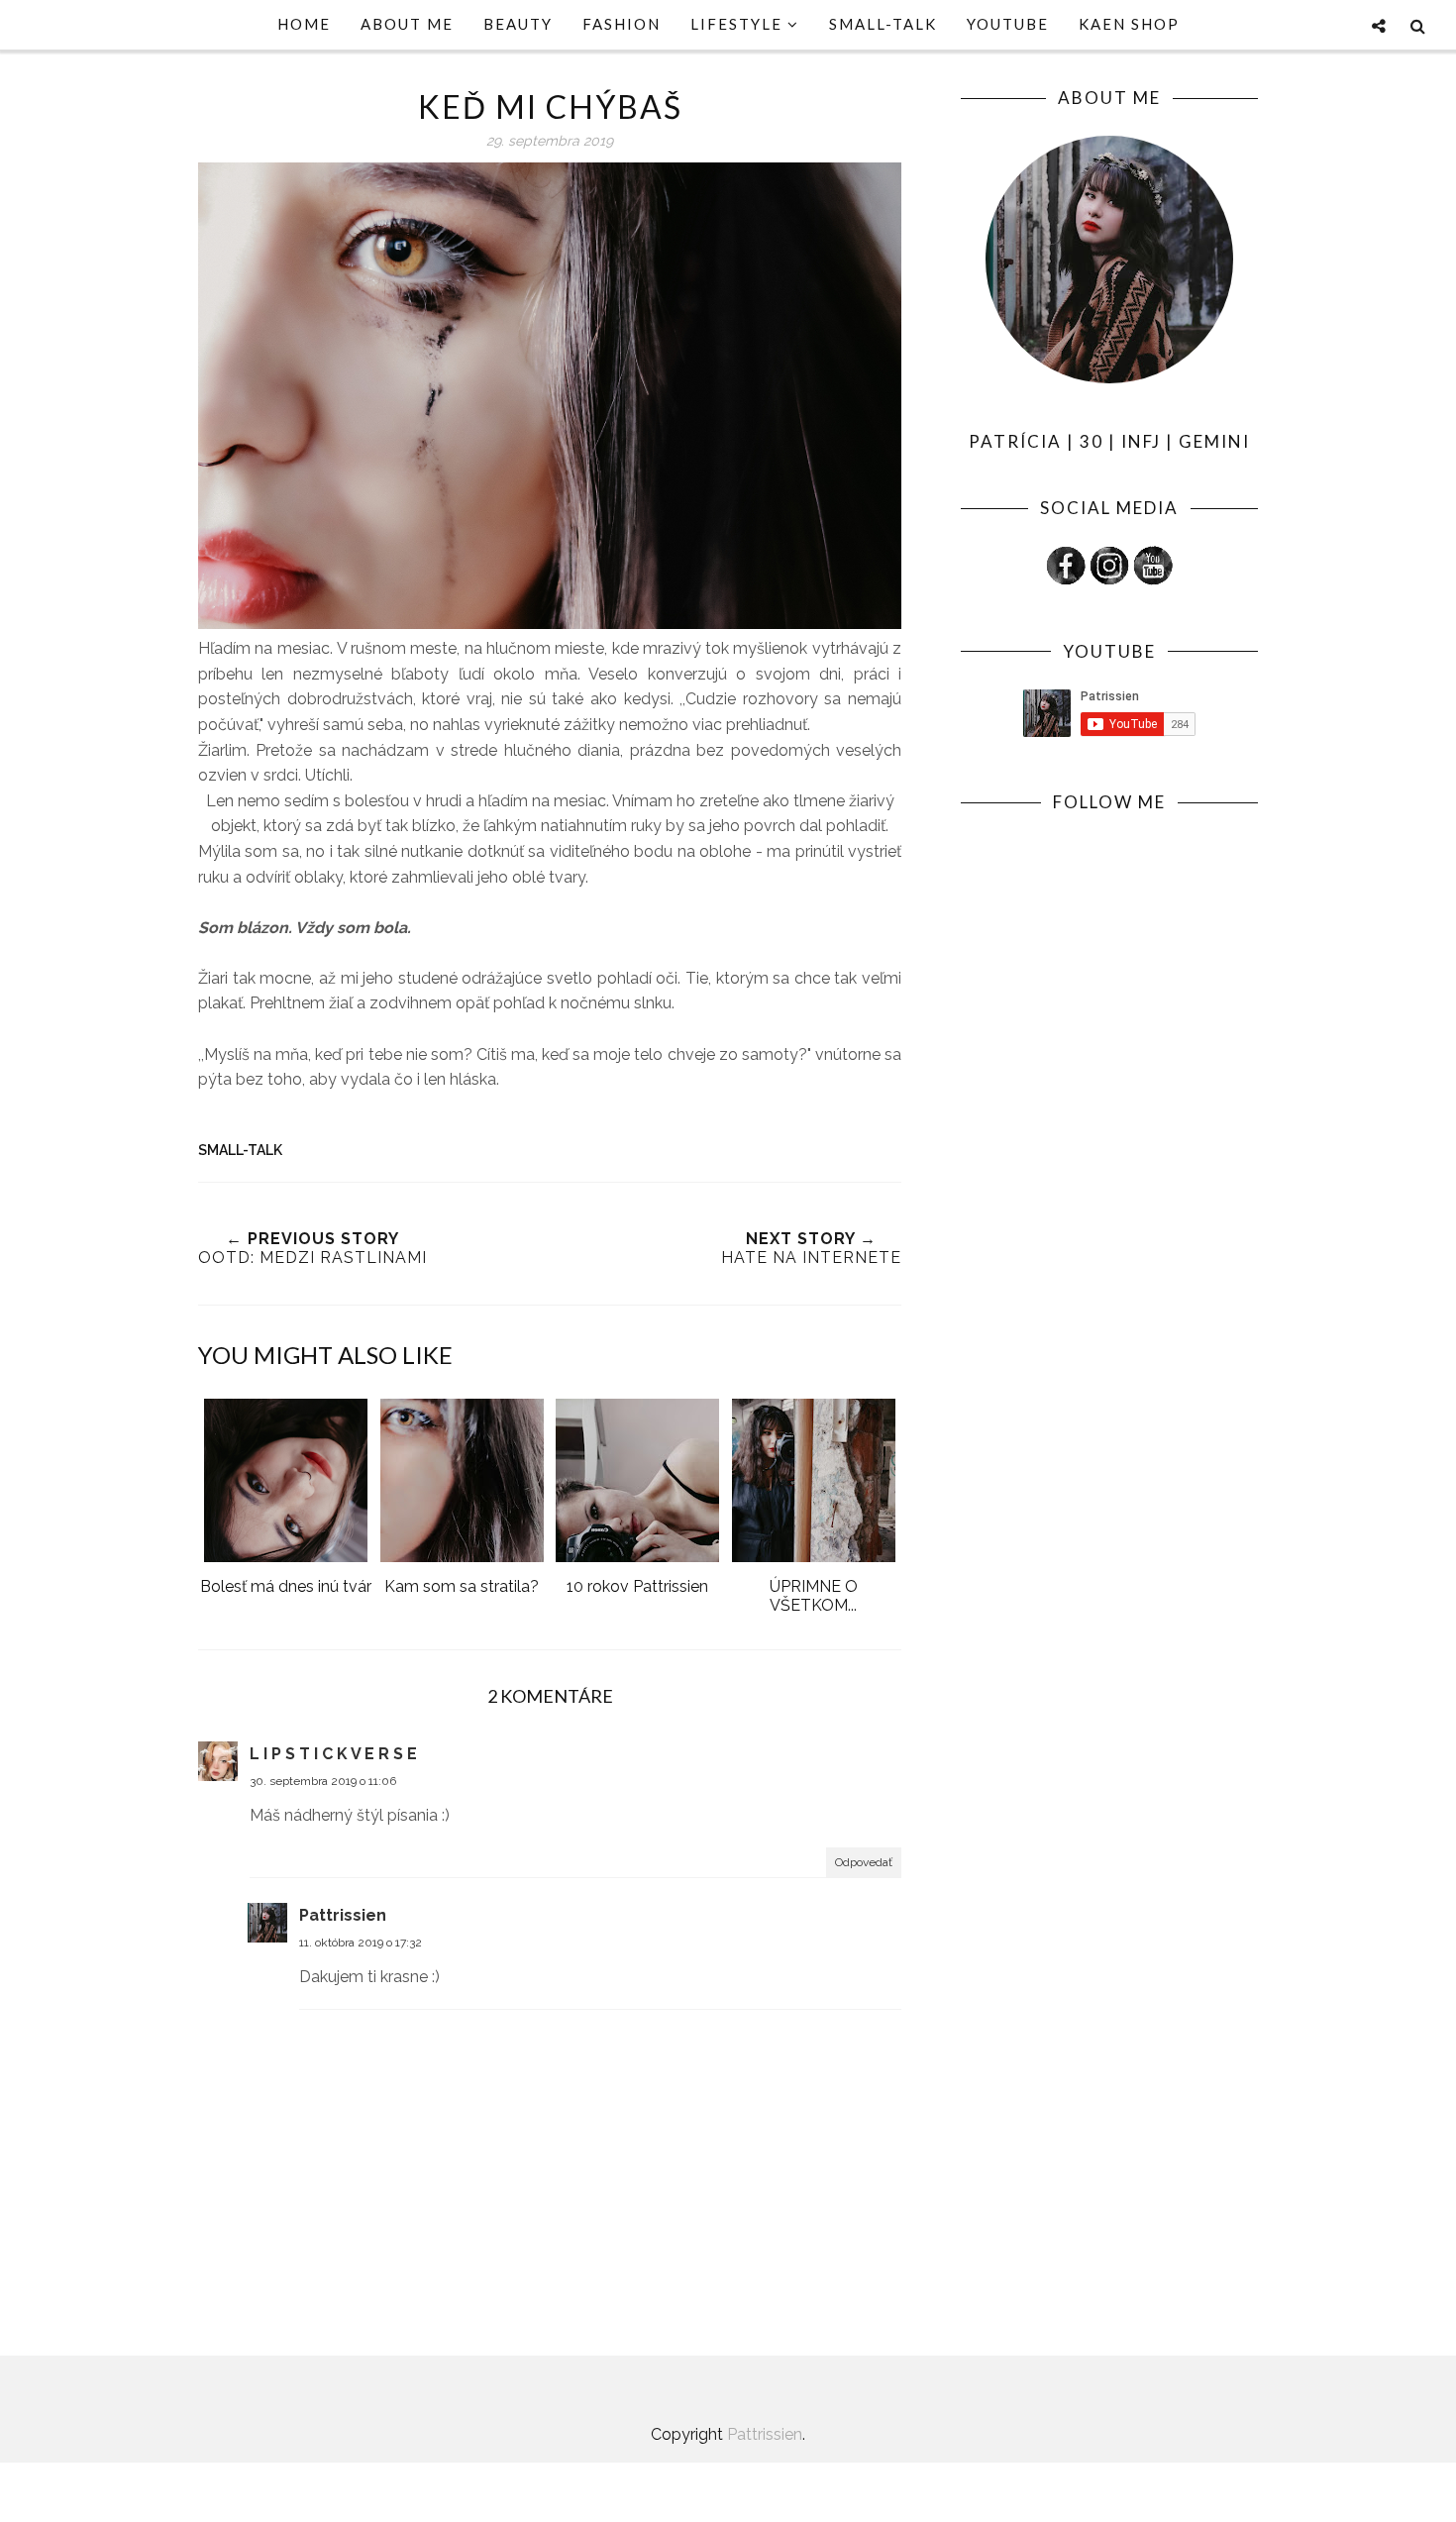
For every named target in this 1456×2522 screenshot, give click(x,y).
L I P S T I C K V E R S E (333, 1754)
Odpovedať (864, 1862)
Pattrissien (343, 1915)
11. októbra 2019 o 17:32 (361, 1943)
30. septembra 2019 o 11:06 (323, 1781)
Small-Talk (240, 1150)
